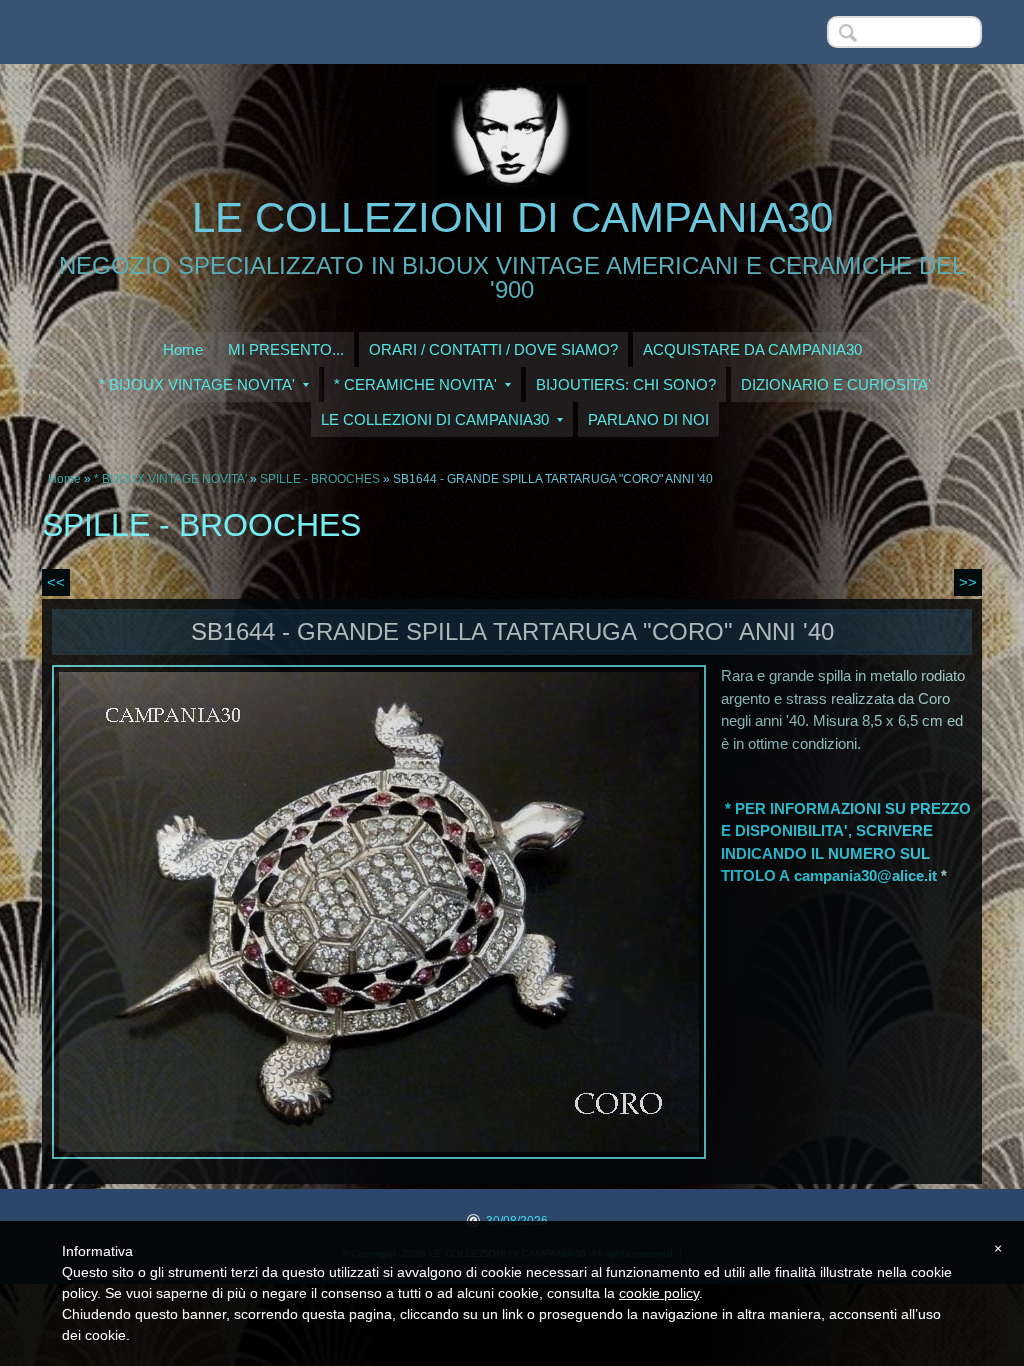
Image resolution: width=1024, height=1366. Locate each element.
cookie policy (659, 1293)
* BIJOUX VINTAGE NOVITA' (197, 384)
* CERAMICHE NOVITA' (415, 384)
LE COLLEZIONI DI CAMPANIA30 (512, 217)
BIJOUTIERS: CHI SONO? (626, 384)
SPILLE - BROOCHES (320, 479)
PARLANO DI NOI (648, 419)
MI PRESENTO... (286, 349)
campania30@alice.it (865, 875)
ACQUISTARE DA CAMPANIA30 (752, 349)
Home (183, 349)
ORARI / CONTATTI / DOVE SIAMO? (493, 349)
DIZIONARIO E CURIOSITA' (836, 384)
